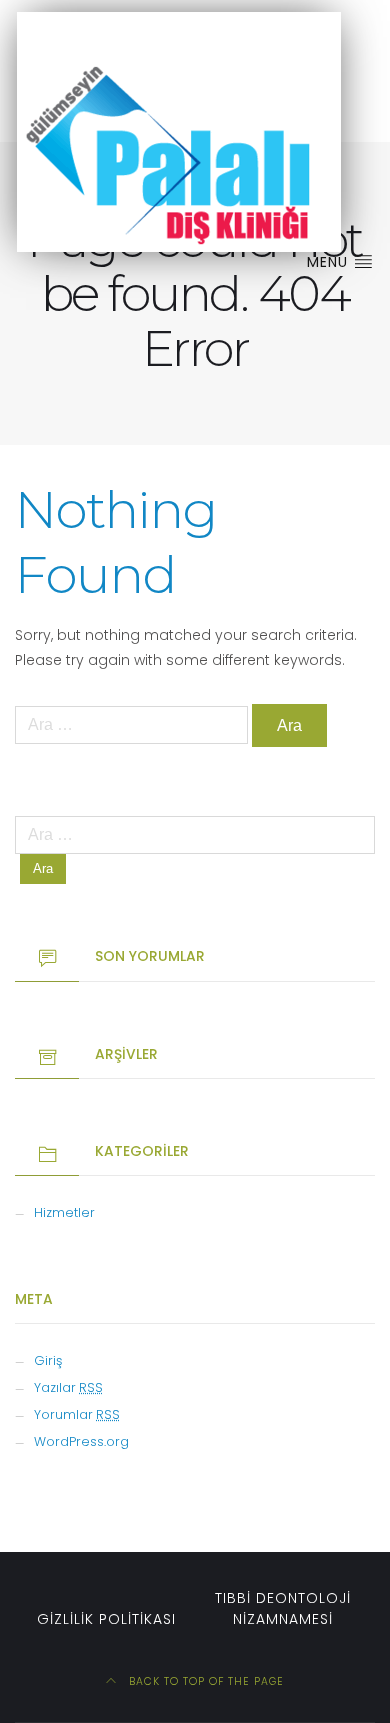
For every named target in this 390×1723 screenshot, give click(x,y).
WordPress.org (81, 1441)
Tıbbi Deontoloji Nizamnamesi (283, 1608)
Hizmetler (64, 1212)
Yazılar (68, 1387)
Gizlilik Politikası (106, 1619)
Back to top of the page (204, 1681)
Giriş (48, 1360)
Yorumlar (77, 1414)
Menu (330, 262)
